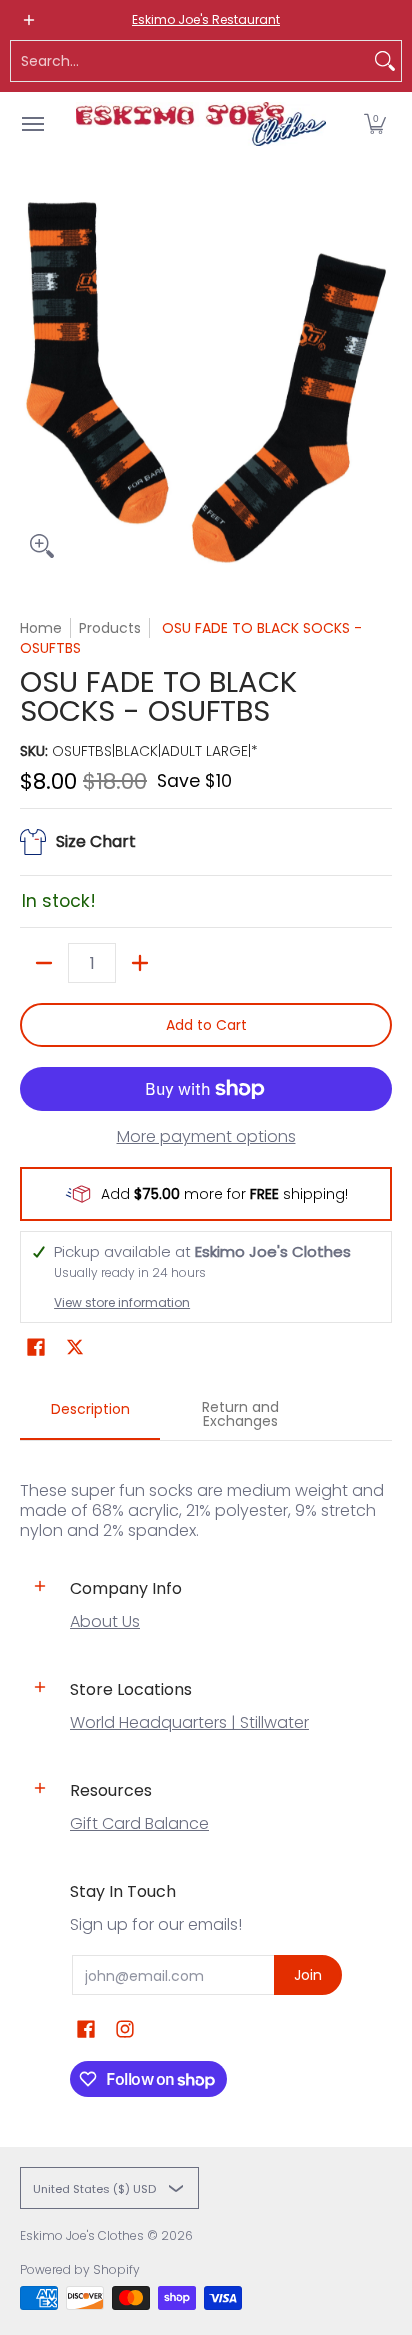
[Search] (385, 61)
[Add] (140, 963)
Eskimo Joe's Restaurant (206, 19)
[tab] (90, 1415)
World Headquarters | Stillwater (189, 1722)
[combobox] (190, 61)
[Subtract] (44, 963)
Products (110, 628)
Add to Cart (206, 1025)
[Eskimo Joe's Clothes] (201, 124)
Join (308, 1975)
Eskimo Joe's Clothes (82, 2235)
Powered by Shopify (80, 2269)
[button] (375, 124)
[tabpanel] (206, 1490)
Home (41, 628)
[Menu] (32, 124)
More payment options (206, 1137)
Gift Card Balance (139, 1823)
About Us (105, 1621)
